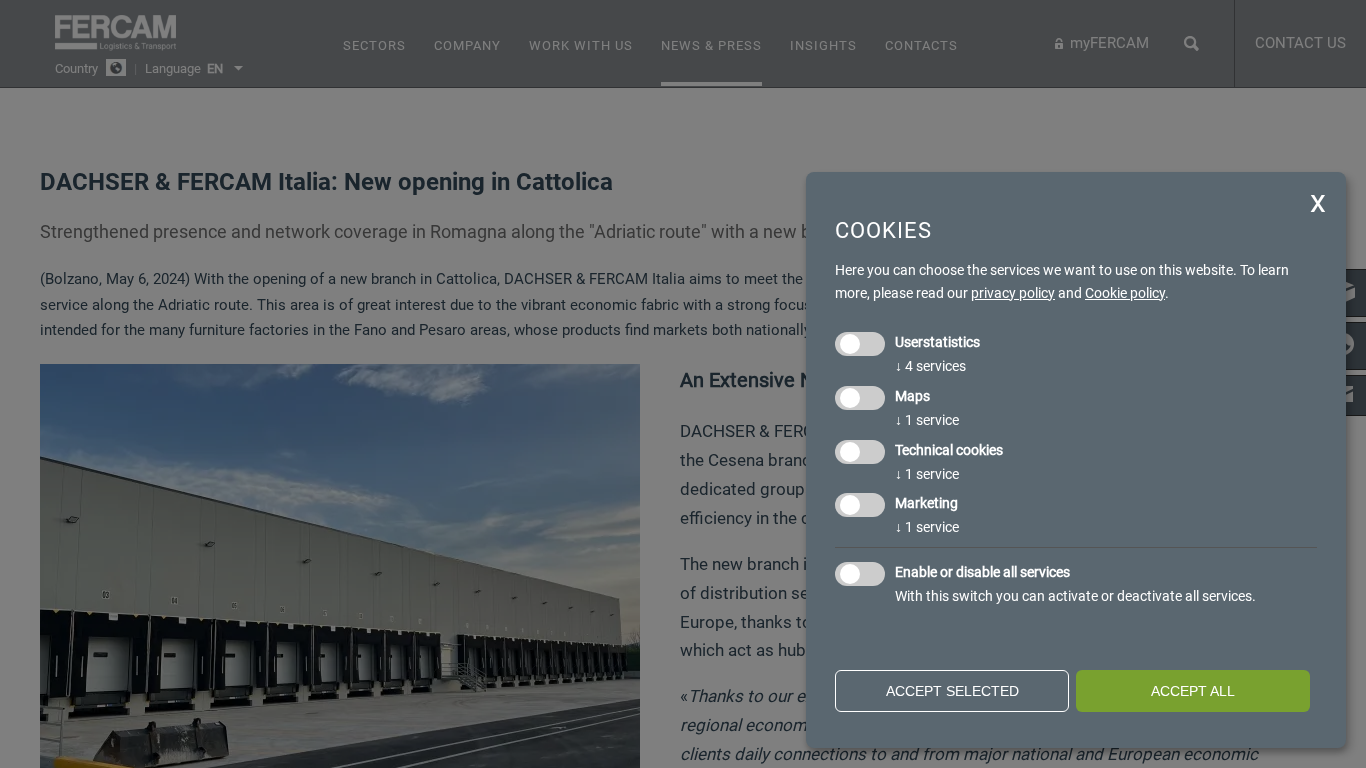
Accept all (1193, 691)
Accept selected (952, 691)
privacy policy (1013, 293)
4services (930, 366)
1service (927, 420)
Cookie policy (1125, 293)
